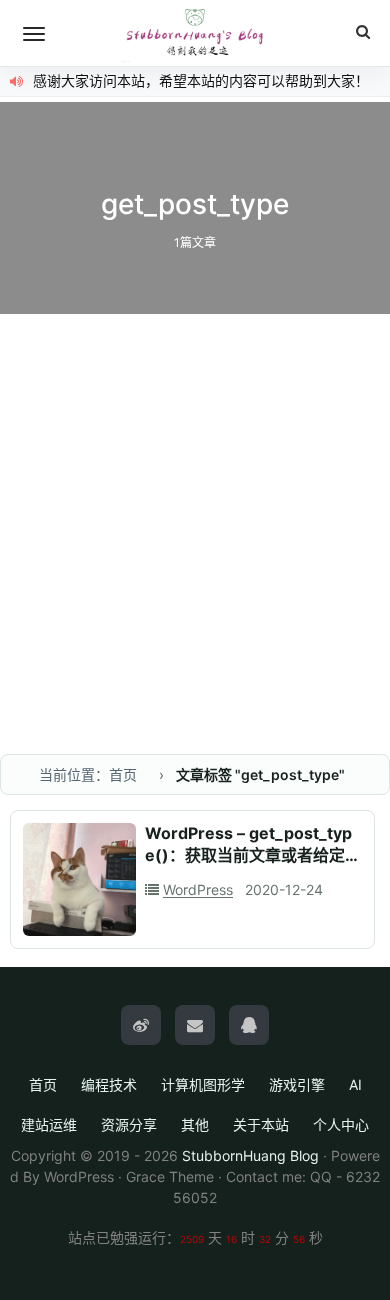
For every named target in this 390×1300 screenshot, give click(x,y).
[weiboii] (141, 1025)
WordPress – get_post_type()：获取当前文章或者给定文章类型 (253, 854)
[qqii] (249, 1025)
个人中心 (341, 1124)
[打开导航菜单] (34, 34)
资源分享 (129, 1124)
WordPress (198, 889)
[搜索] (363, 32)
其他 (195, 1124)
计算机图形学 (203, 1084)
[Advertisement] (195, 519)
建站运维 (49, 1124)
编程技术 (109, 1084)
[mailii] (195, 1025)
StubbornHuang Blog (250, 1155)
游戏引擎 (297, 1084)
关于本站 (261, 1124)
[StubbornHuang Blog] (195, 33)
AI (355, 1084)
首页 (43, 1084)
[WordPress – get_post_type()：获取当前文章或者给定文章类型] (79, 879)
